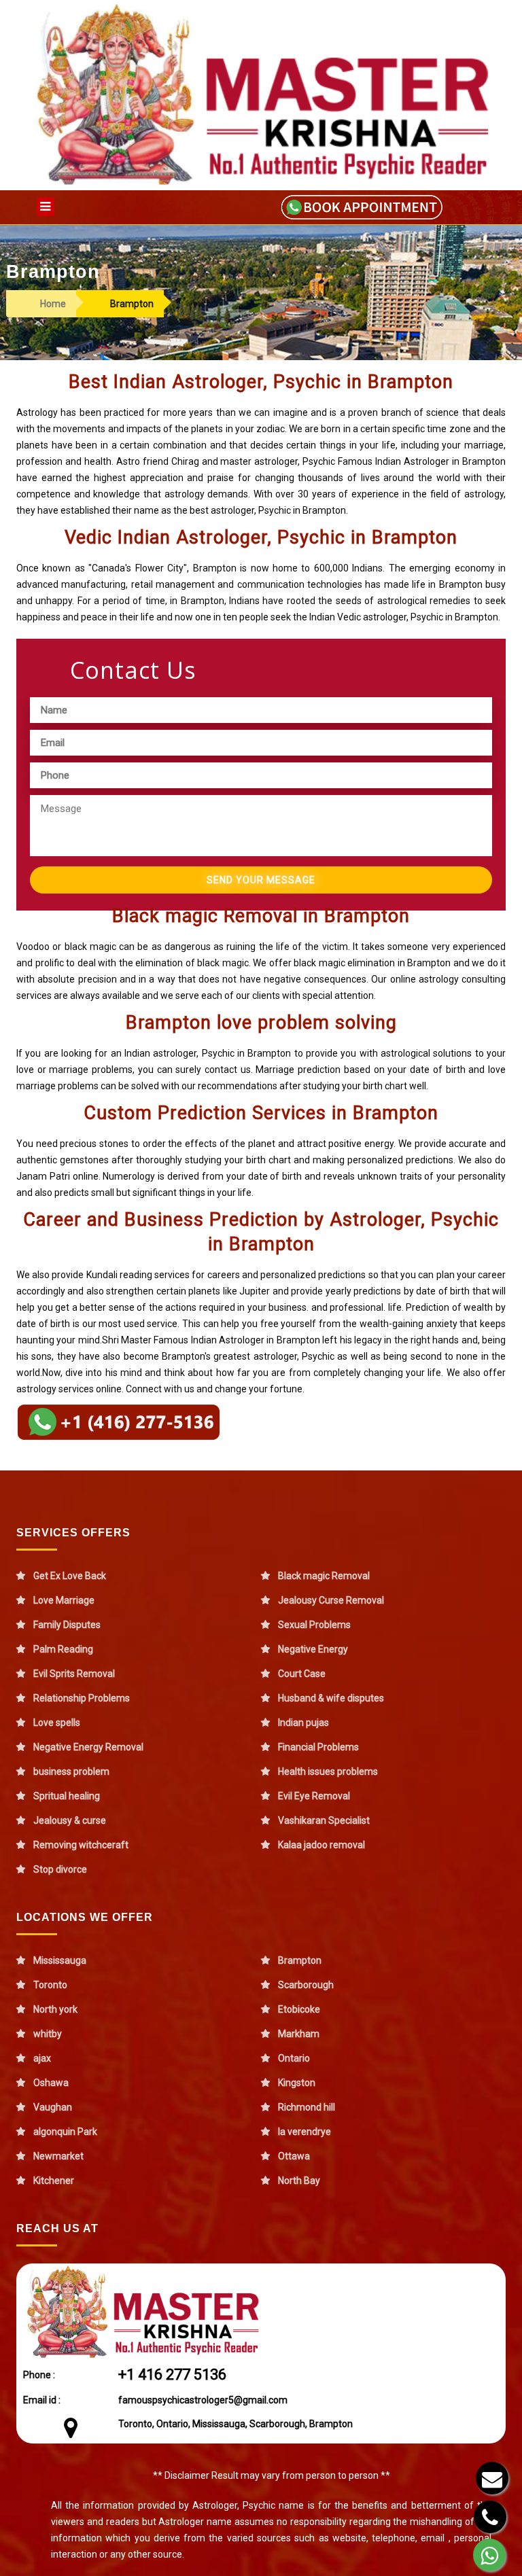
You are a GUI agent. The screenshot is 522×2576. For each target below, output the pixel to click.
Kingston (297, 2083)
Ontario (294, 2058)
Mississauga (60, 1960)
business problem (71, 1771)
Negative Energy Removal (88, 1747)
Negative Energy (313, 1649)
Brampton (300, 1960)
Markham (299, 2034)
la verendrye (304, 2132)
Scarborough (306, 1985)
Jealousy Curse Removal (331, 1600)
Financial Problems (318, 1747)
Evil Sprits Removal (74, 1674)
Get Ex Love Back (70, 1576)
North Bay (299, 2181)
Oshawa (51, 2083)
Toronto (50, 1985)
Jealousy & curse (70, 1820)
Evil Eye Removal (314, 1796)
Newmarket (58, 2156)
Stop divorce (60, 1869)
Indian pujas (303, 1723)
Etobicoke (299, 2009)
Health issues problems (328, 1771)
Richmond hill (307, 2107)
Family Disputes (67, 1625)
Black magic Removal (324, 1576)
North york (55, 2009)
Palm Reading (63, 1649)
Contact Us (133, 670)
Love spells (57, 1723)
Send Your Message (261, 880)
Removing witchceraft (81, 1845)
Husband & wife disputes (331, 1698)
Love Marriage (64, 1600)
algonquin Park (65, 2132)
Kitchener (54, 2181)
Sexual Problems (314, 1625)
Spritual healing (67, 1796)
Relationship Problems (82, 1698)
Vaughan (53, 2107)
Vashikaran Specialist (324, 1820)
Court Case (302, 1674)
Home (53, 304)
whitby (48, 2034)
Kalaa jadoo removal (321, 1845)
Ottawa (294, 2156)
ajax (42, 2058)
